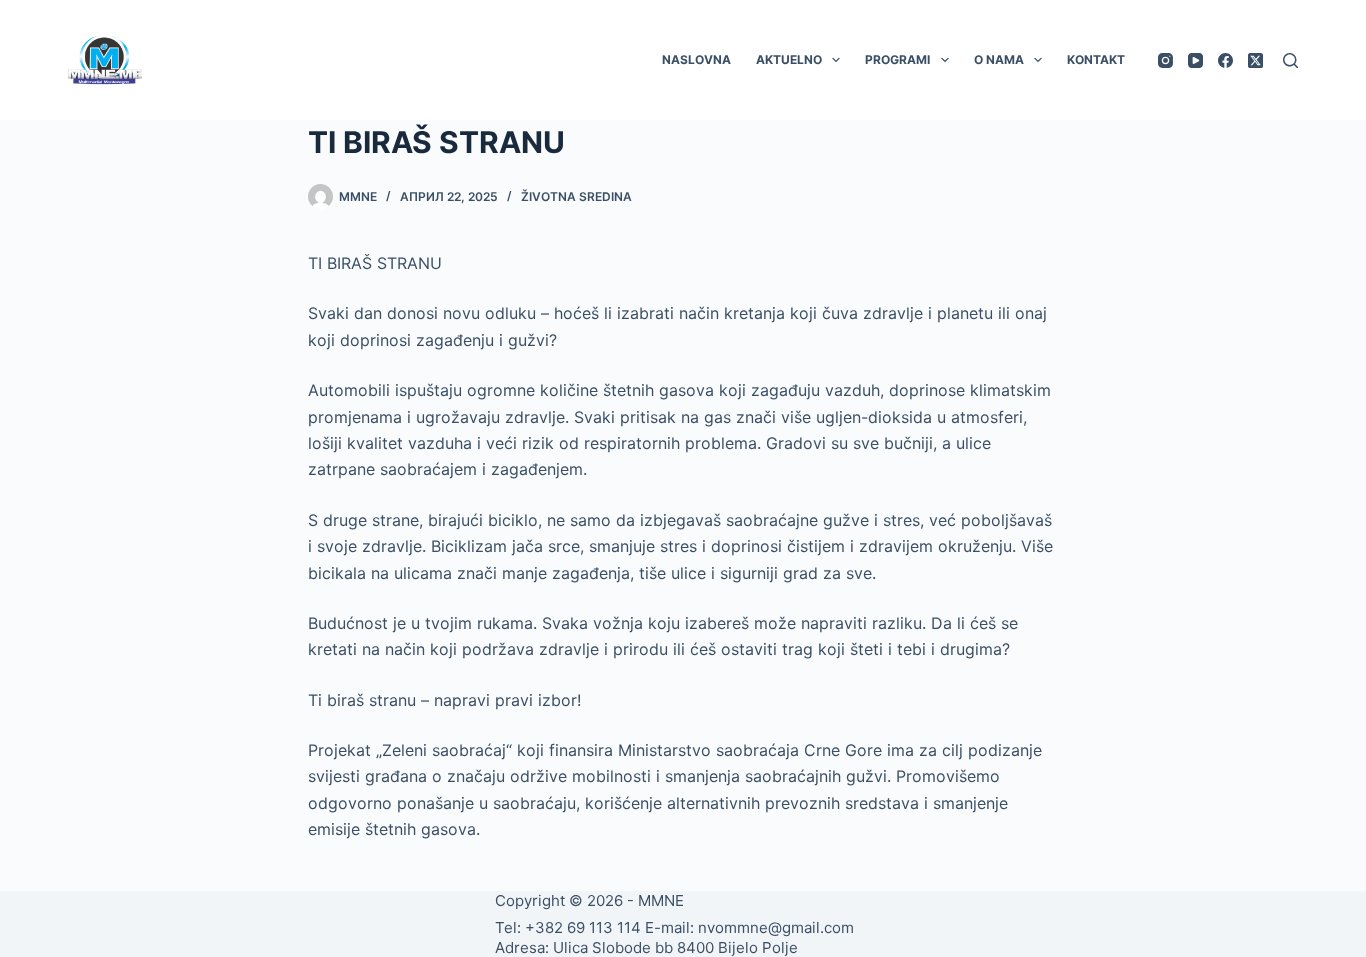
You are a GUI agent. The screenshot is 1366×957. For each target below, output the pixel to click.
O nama (999, 59)
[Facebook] (1225, 60)
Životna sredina (576, 196)
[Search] (1290, 60)
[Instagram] (1165, 60)
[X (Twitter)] (1255, 60)
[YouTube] (1195, 60)
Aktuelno (789, 59)
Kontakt (1096, 59)
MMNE (661, 900)
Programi (897, 59)
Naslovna (696, 59)
